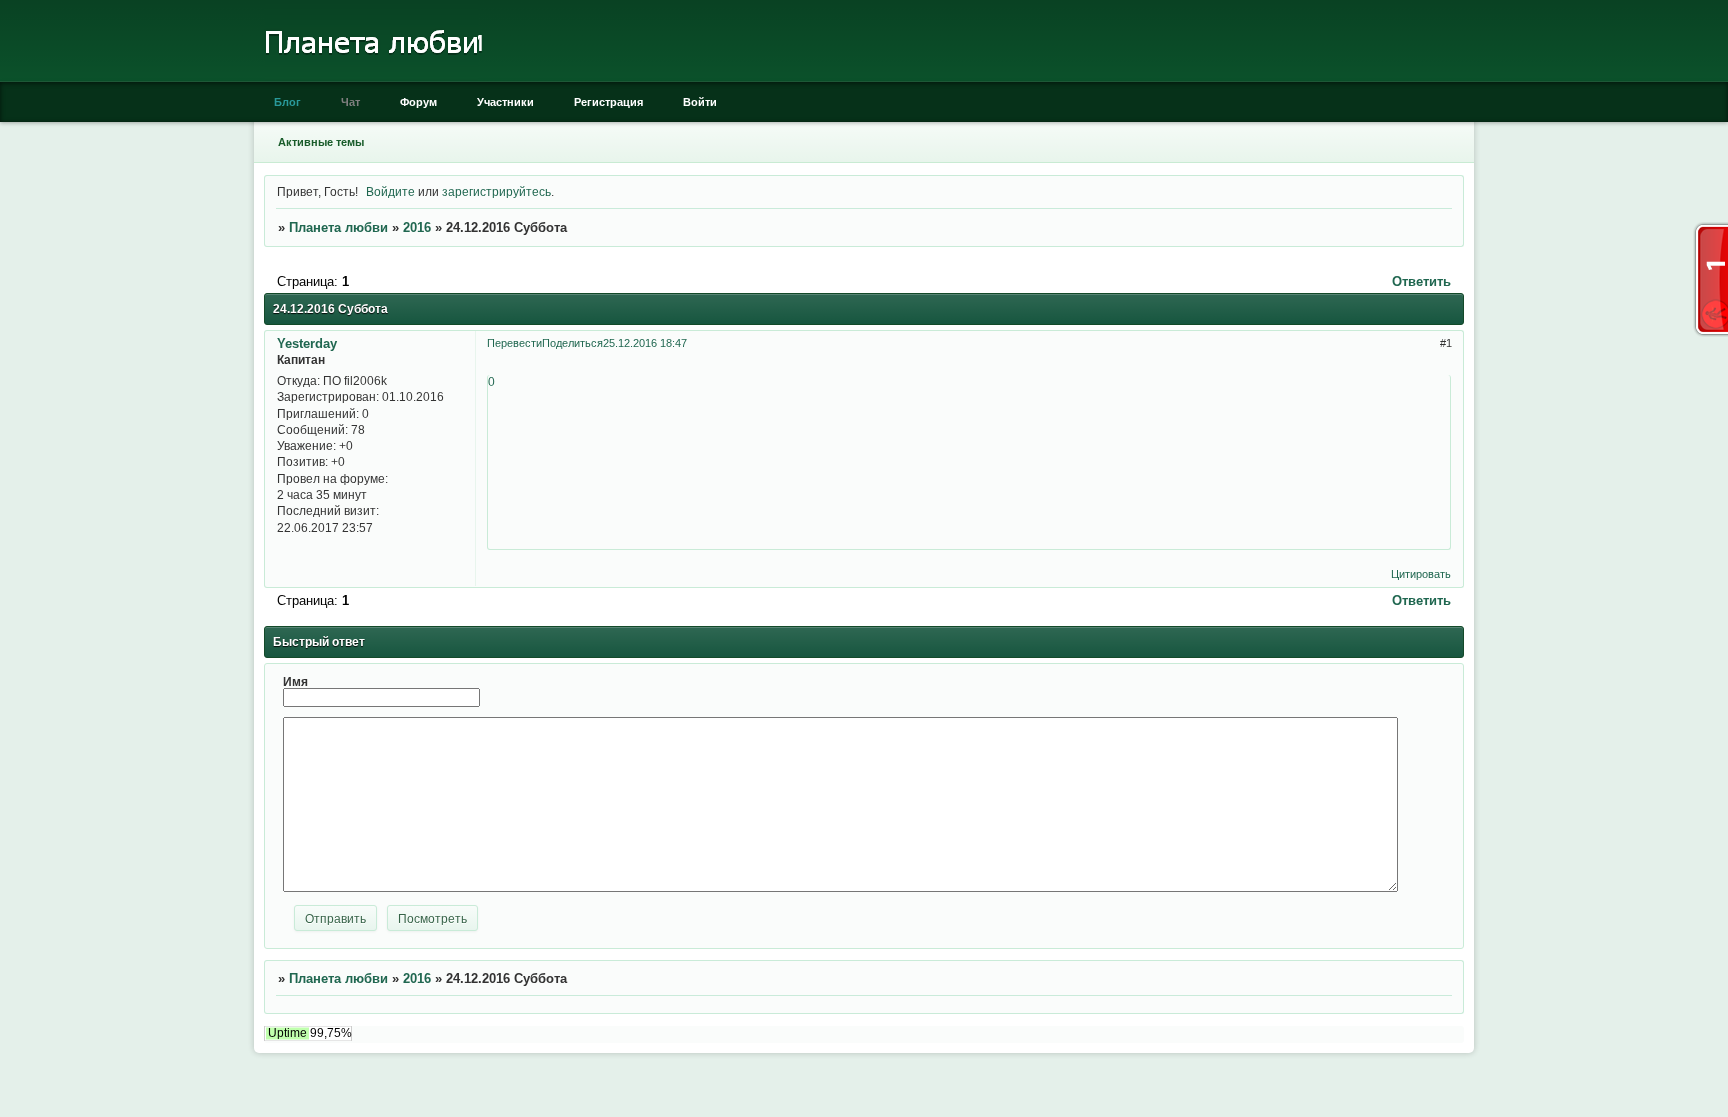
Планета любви (338, 227)
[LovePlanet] (371, 77)
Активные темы (321, 142)
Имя (295, 681)
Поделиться (572, 343)
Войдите (390, 191)
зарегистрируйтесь (496, 191)
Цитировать (1421, 574)
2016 (417, 227)
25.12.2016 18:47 (645, 343)
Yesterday (307, 343)
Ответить (1421, 281)
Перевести (514, 343)
